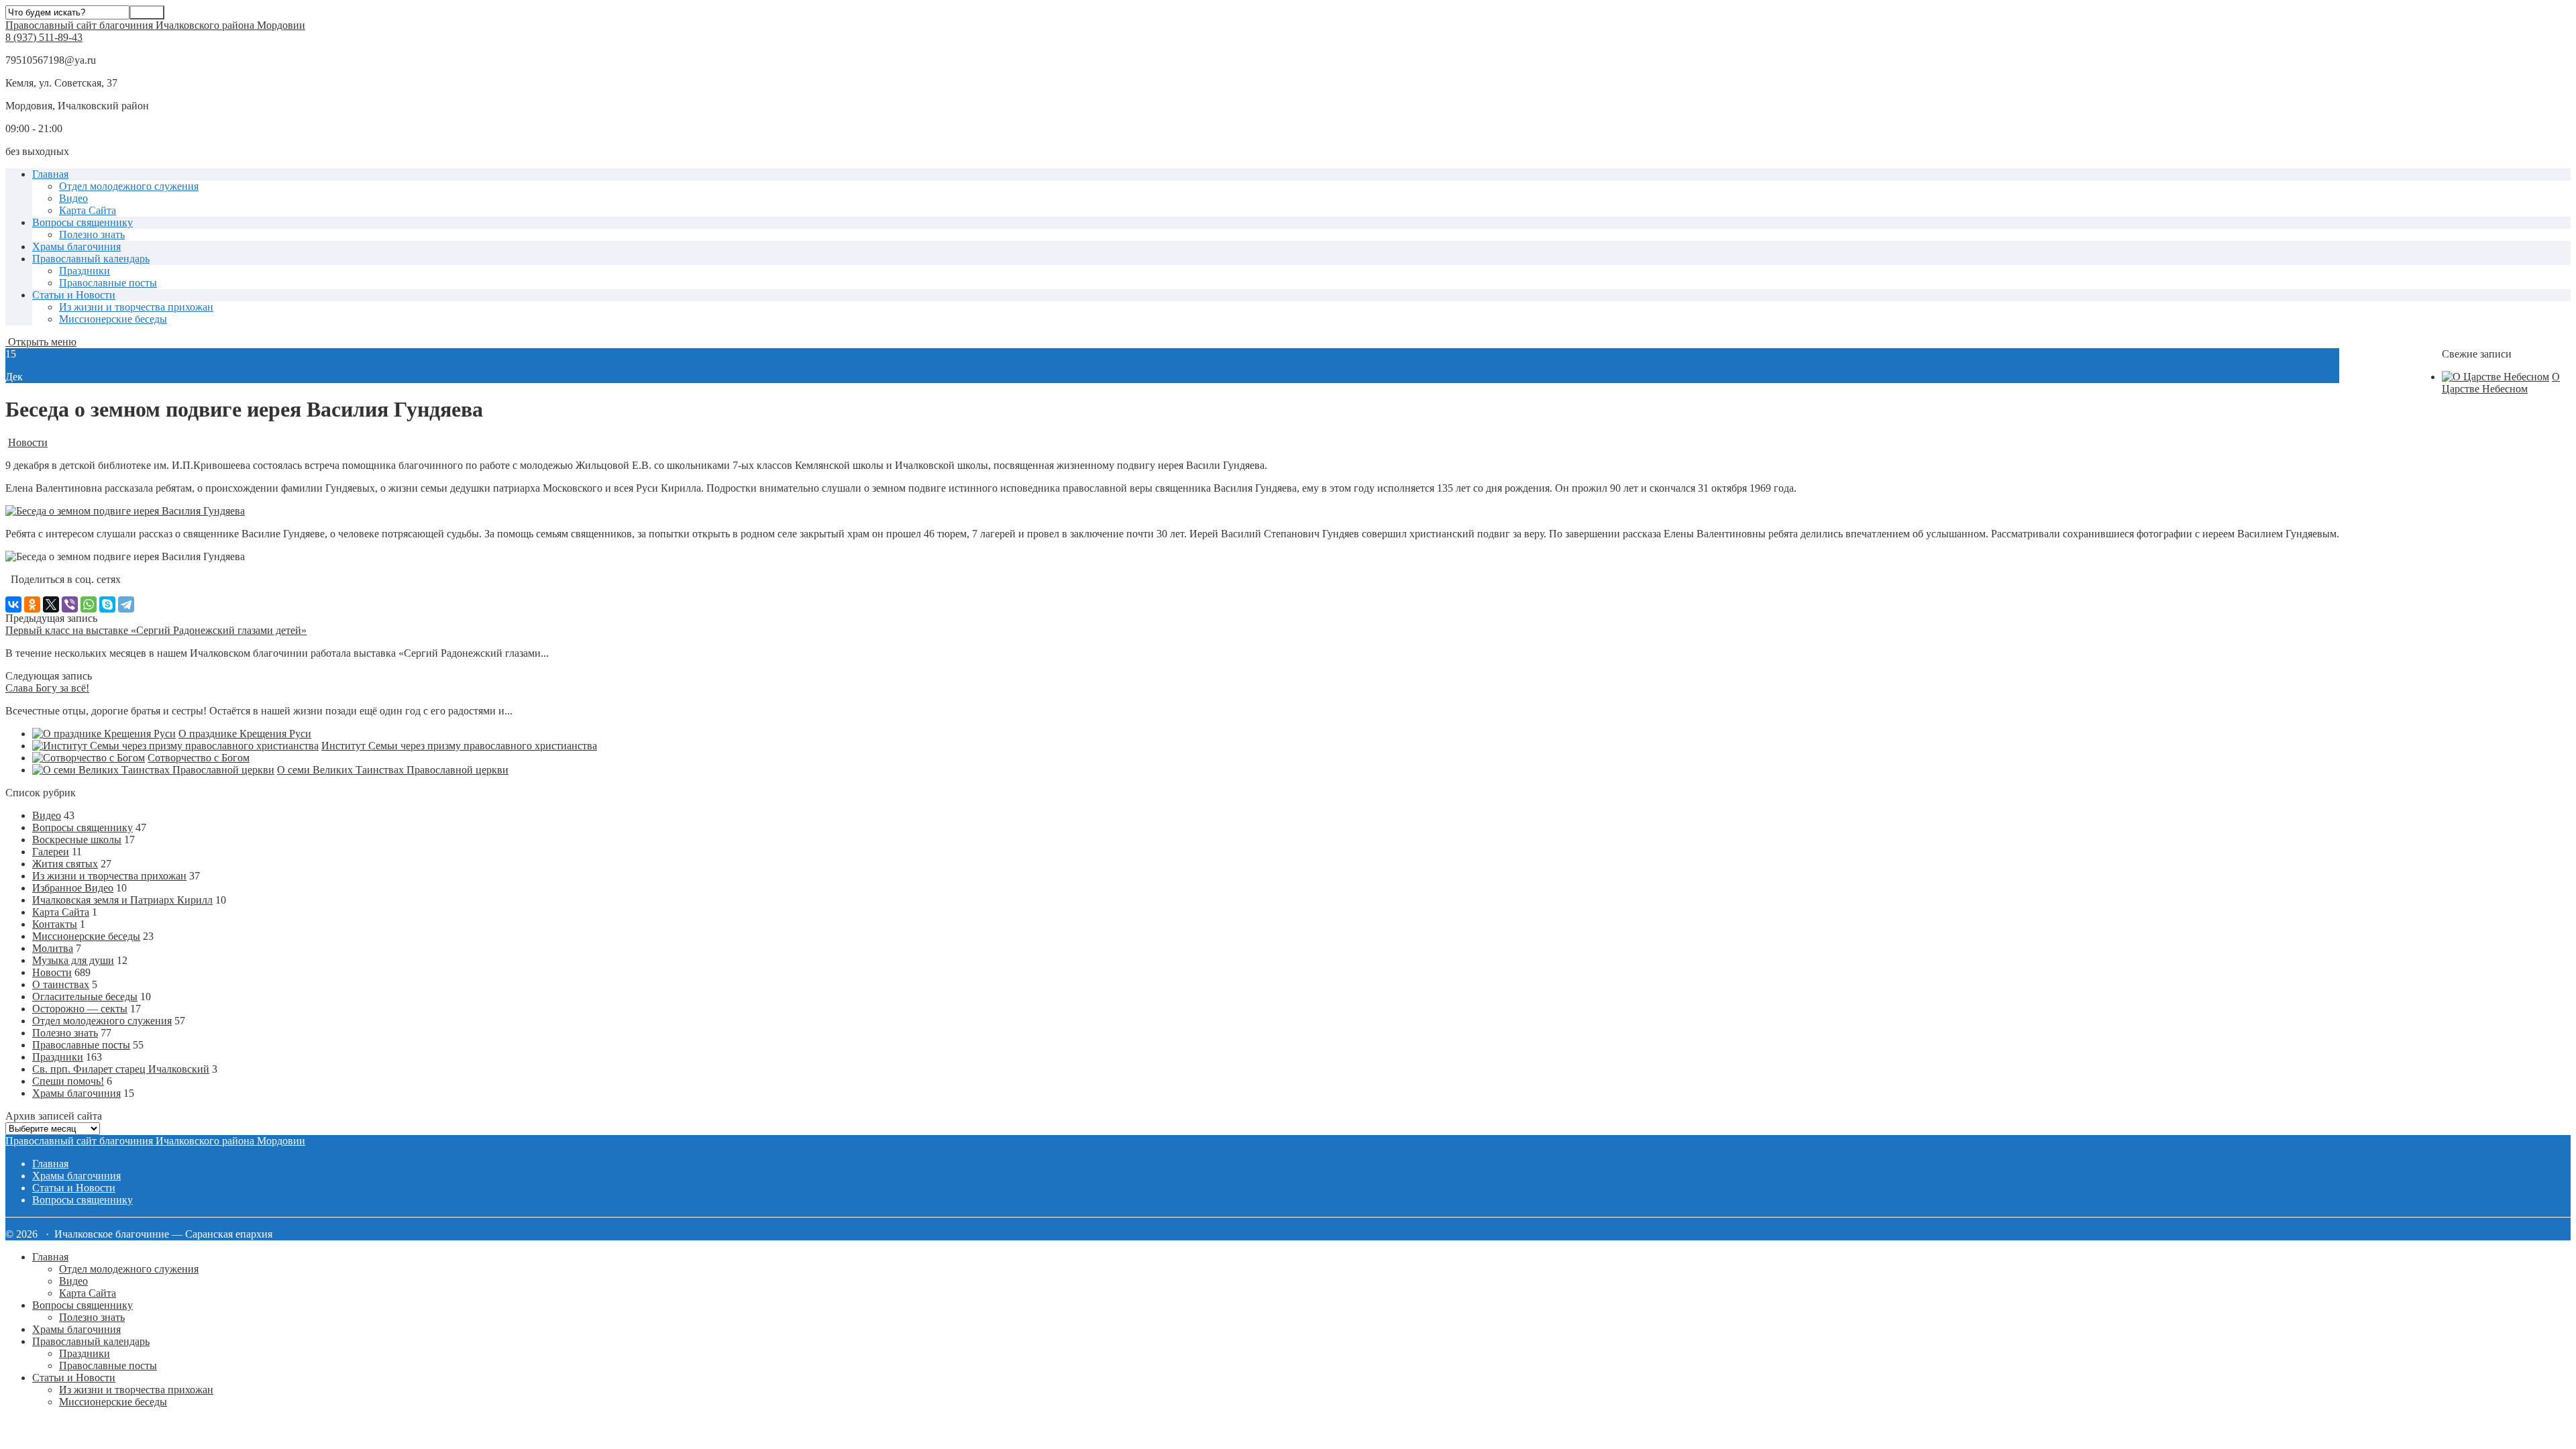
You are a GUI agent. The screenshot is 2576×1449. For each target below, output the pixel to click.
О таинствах (61, 984)
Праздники (85, 271)
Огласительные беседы (85, 997)
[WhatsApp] (89, 604)
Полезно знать (92, 234)
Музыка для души (73, 960)
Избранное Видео (73, 888)
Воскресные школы (77, 840)
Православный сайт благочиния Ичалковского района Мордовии (155, 25)
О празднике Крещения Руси (245, 734)
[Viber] (70, 604)
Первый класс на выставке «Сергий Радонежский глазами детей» (156, 630)
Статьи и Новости (74, 295)
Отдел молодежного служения (129, 186)
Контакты (55, 924)
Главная (50, 174)
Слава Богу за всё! (47, 688)
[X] (51, 604)
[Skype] (107, 604)
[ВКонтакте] (13, 604)
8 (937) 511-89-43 (44, 37)
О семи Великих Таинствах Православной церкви (393, 770)
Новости (28, 442)
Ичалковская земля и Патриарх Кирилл (122, 900)
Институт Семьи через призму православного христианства (459, 746)
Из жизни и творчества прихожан (136, 307)
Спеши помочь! (68, 1081)
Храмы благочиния (76, 247)
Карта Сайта (88, 210)
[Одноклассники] (32, 604)
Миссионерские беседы (113, 319)
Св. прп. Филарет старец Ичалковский (121, 1069)
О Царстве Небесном (2501, 383)
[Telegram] (126, 604)
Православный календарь (91, 259)
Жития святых (65, 864)
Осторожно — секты (80, 1009)
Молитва (53, 948)
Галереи (51, 852)
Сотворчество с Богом (199, 758)
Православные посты (108, 283)
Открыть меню (41, 342)
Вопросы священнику (83, 222)
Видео (73, 198)
